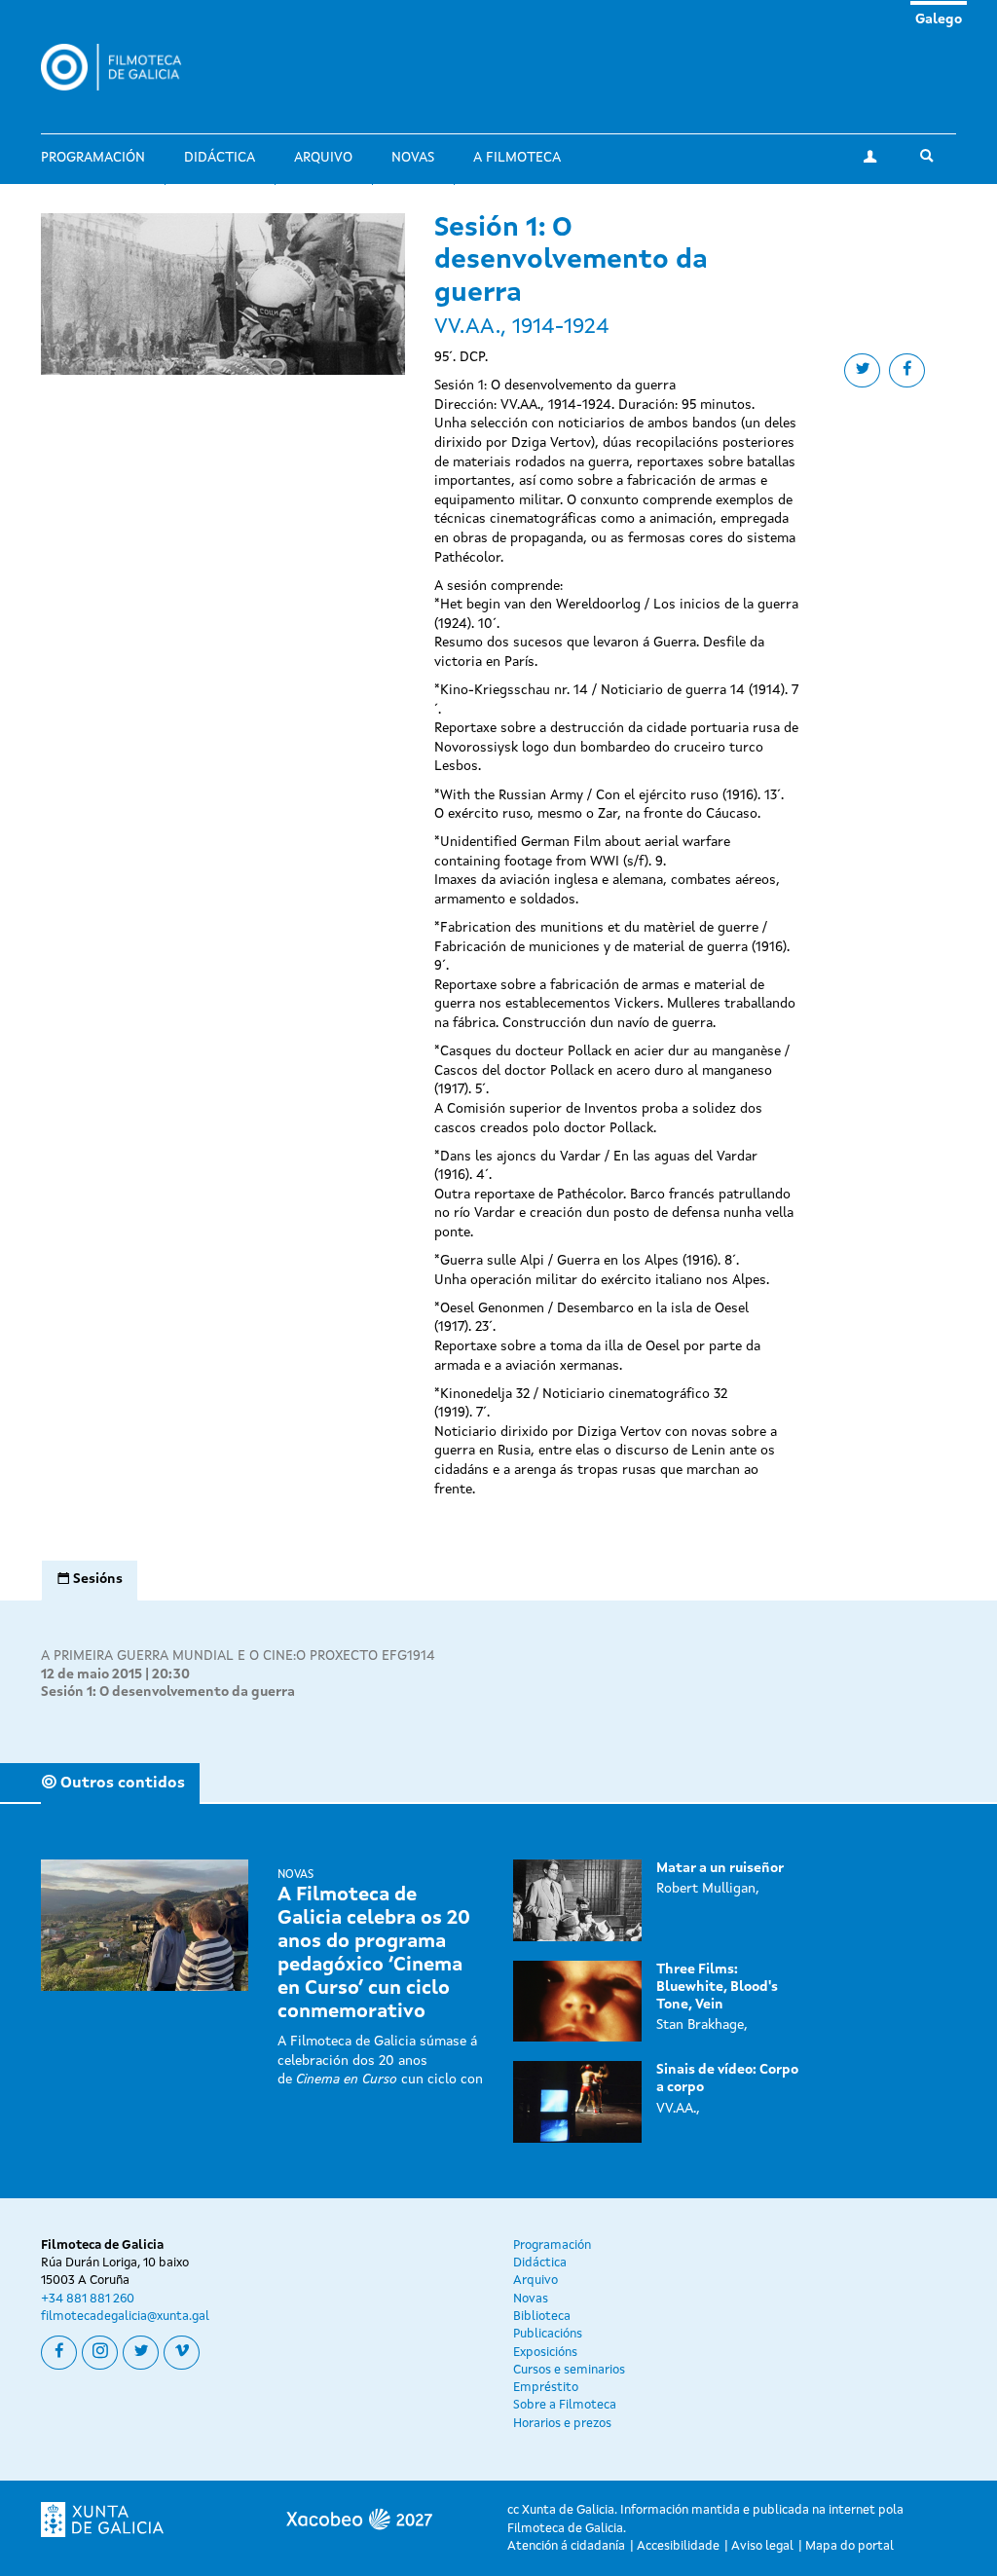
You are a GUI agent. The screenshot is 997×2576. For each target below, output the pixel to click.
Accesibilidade (678, 2546)
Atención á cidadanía (566, 2546)
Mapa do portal (849, 2546)
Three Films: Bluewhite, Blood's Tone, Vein (717, 1987)
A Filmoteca (517, 158)
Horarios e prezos (562, 2424)
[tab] (90, 1580)
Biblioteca (542, 2317)
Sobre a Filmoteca (565, 2405)
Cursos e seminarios (569, 2370)
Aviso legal (762, 2546)
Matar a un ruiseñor (720, 1868)
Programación (93, 158)
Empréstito (546, 2388)
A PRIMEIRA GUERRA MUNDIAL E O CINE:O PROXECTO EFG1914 (238, 1656)
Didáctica (220, 158)
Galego (939, 19)
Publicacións (548, 2334)
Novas (413, 158)
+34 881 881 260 (88, 2299)
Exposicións (545, 2353)
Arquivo (323, 158)
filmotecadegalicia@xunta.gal (125, 2317)
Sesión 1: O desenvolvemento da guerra (168, 1692)
